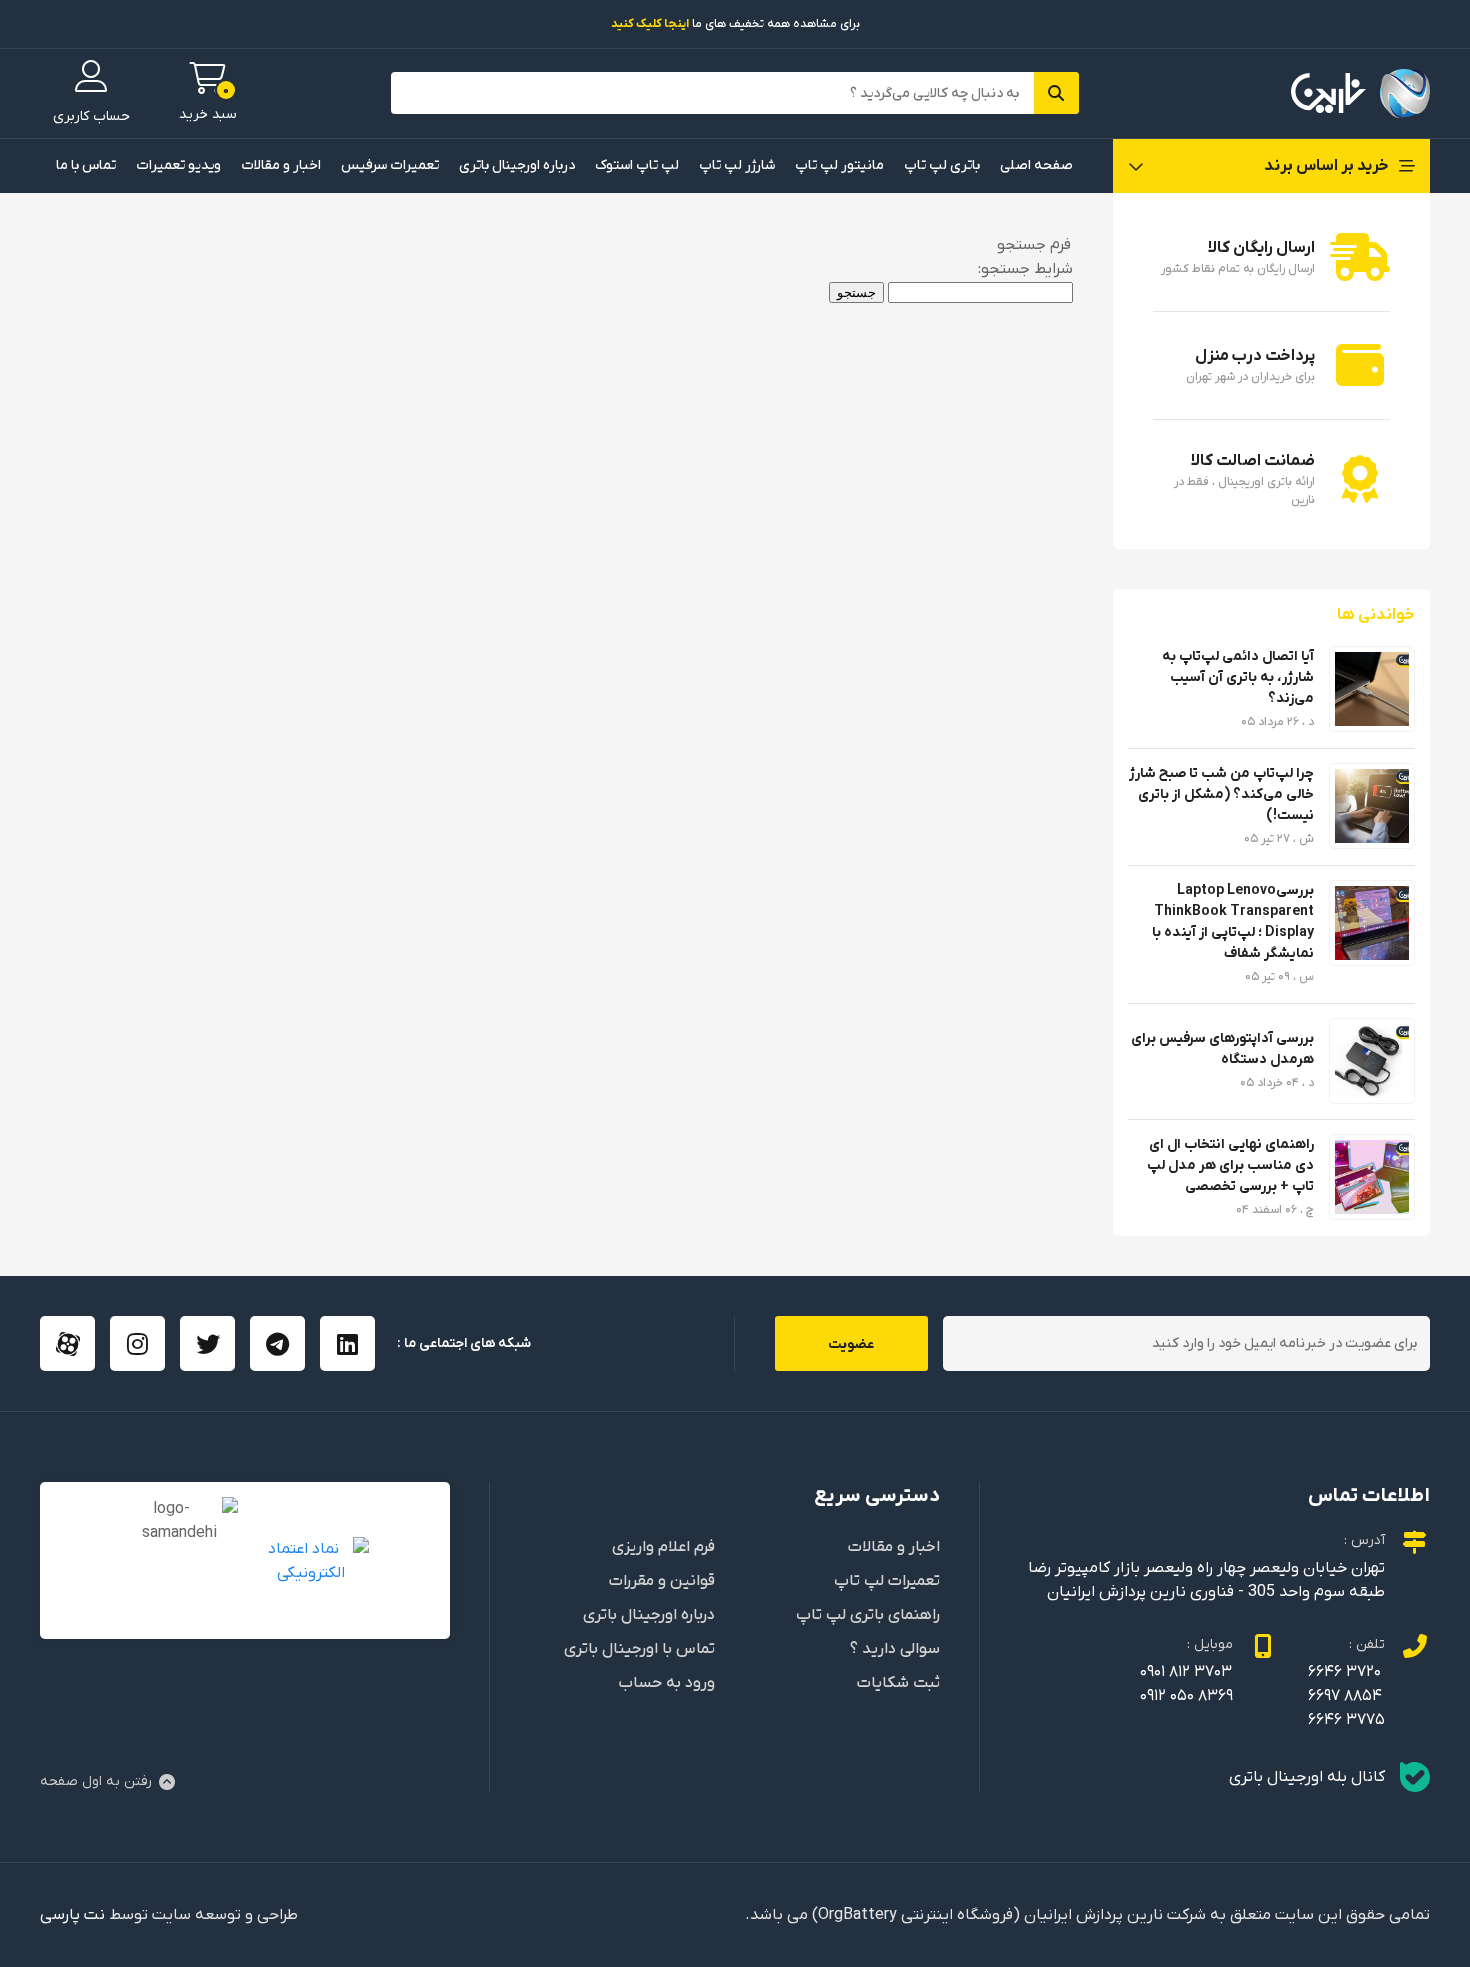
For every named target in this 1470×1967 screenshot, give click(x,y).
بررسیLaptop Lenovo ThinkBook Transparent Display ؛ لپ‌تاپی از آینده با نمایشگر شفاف (1233, 922)
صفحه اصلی (1036, 165)
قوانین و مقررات (662, 1581)
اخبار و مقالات (281, 165)
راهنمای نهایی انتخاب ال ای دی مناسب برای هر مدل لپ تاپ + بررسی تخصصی (1230, 1165)
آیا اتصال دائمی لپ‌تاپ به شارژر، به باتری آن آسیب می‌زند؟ (1238, 677)
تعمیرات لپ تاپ (887, 1581)
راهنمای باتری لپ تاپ (868, 1615)
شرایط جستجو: (1025, 269)
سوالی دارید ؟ (895, 1649)
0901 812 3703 (1186, 1672)
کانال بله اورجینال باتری (1307, 1777)
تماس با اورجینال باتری (639, 1649)
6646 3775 (1346, 1720)
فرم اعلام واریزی (663, 1547)
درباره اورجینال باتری (517, 165)
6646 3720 (1344, 1672)
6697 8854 (1345, 1696)
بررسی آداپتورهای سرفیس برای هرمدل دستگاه (1222, 1049)
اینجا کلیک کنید (650, 24)
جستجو (856, 292)
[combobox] (980, 292)
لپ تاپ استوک (637, 165)
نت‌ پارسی (72, 1915)
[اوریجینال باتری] (1360, 93)
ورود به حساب (666, 1683)
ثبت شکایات (898, 1683)
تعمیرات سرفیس (390, 165)
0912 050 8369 (1186, 1696)
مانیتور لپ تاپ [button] (839, 165)
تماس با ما (86, 165)
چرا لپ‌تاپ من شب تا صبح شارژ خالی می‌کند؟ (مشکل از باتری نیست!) (1221, 794)
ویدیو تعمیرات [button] (178, 165)
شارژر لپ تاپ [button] (737, 165)
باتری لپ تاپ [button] (942, 165)
